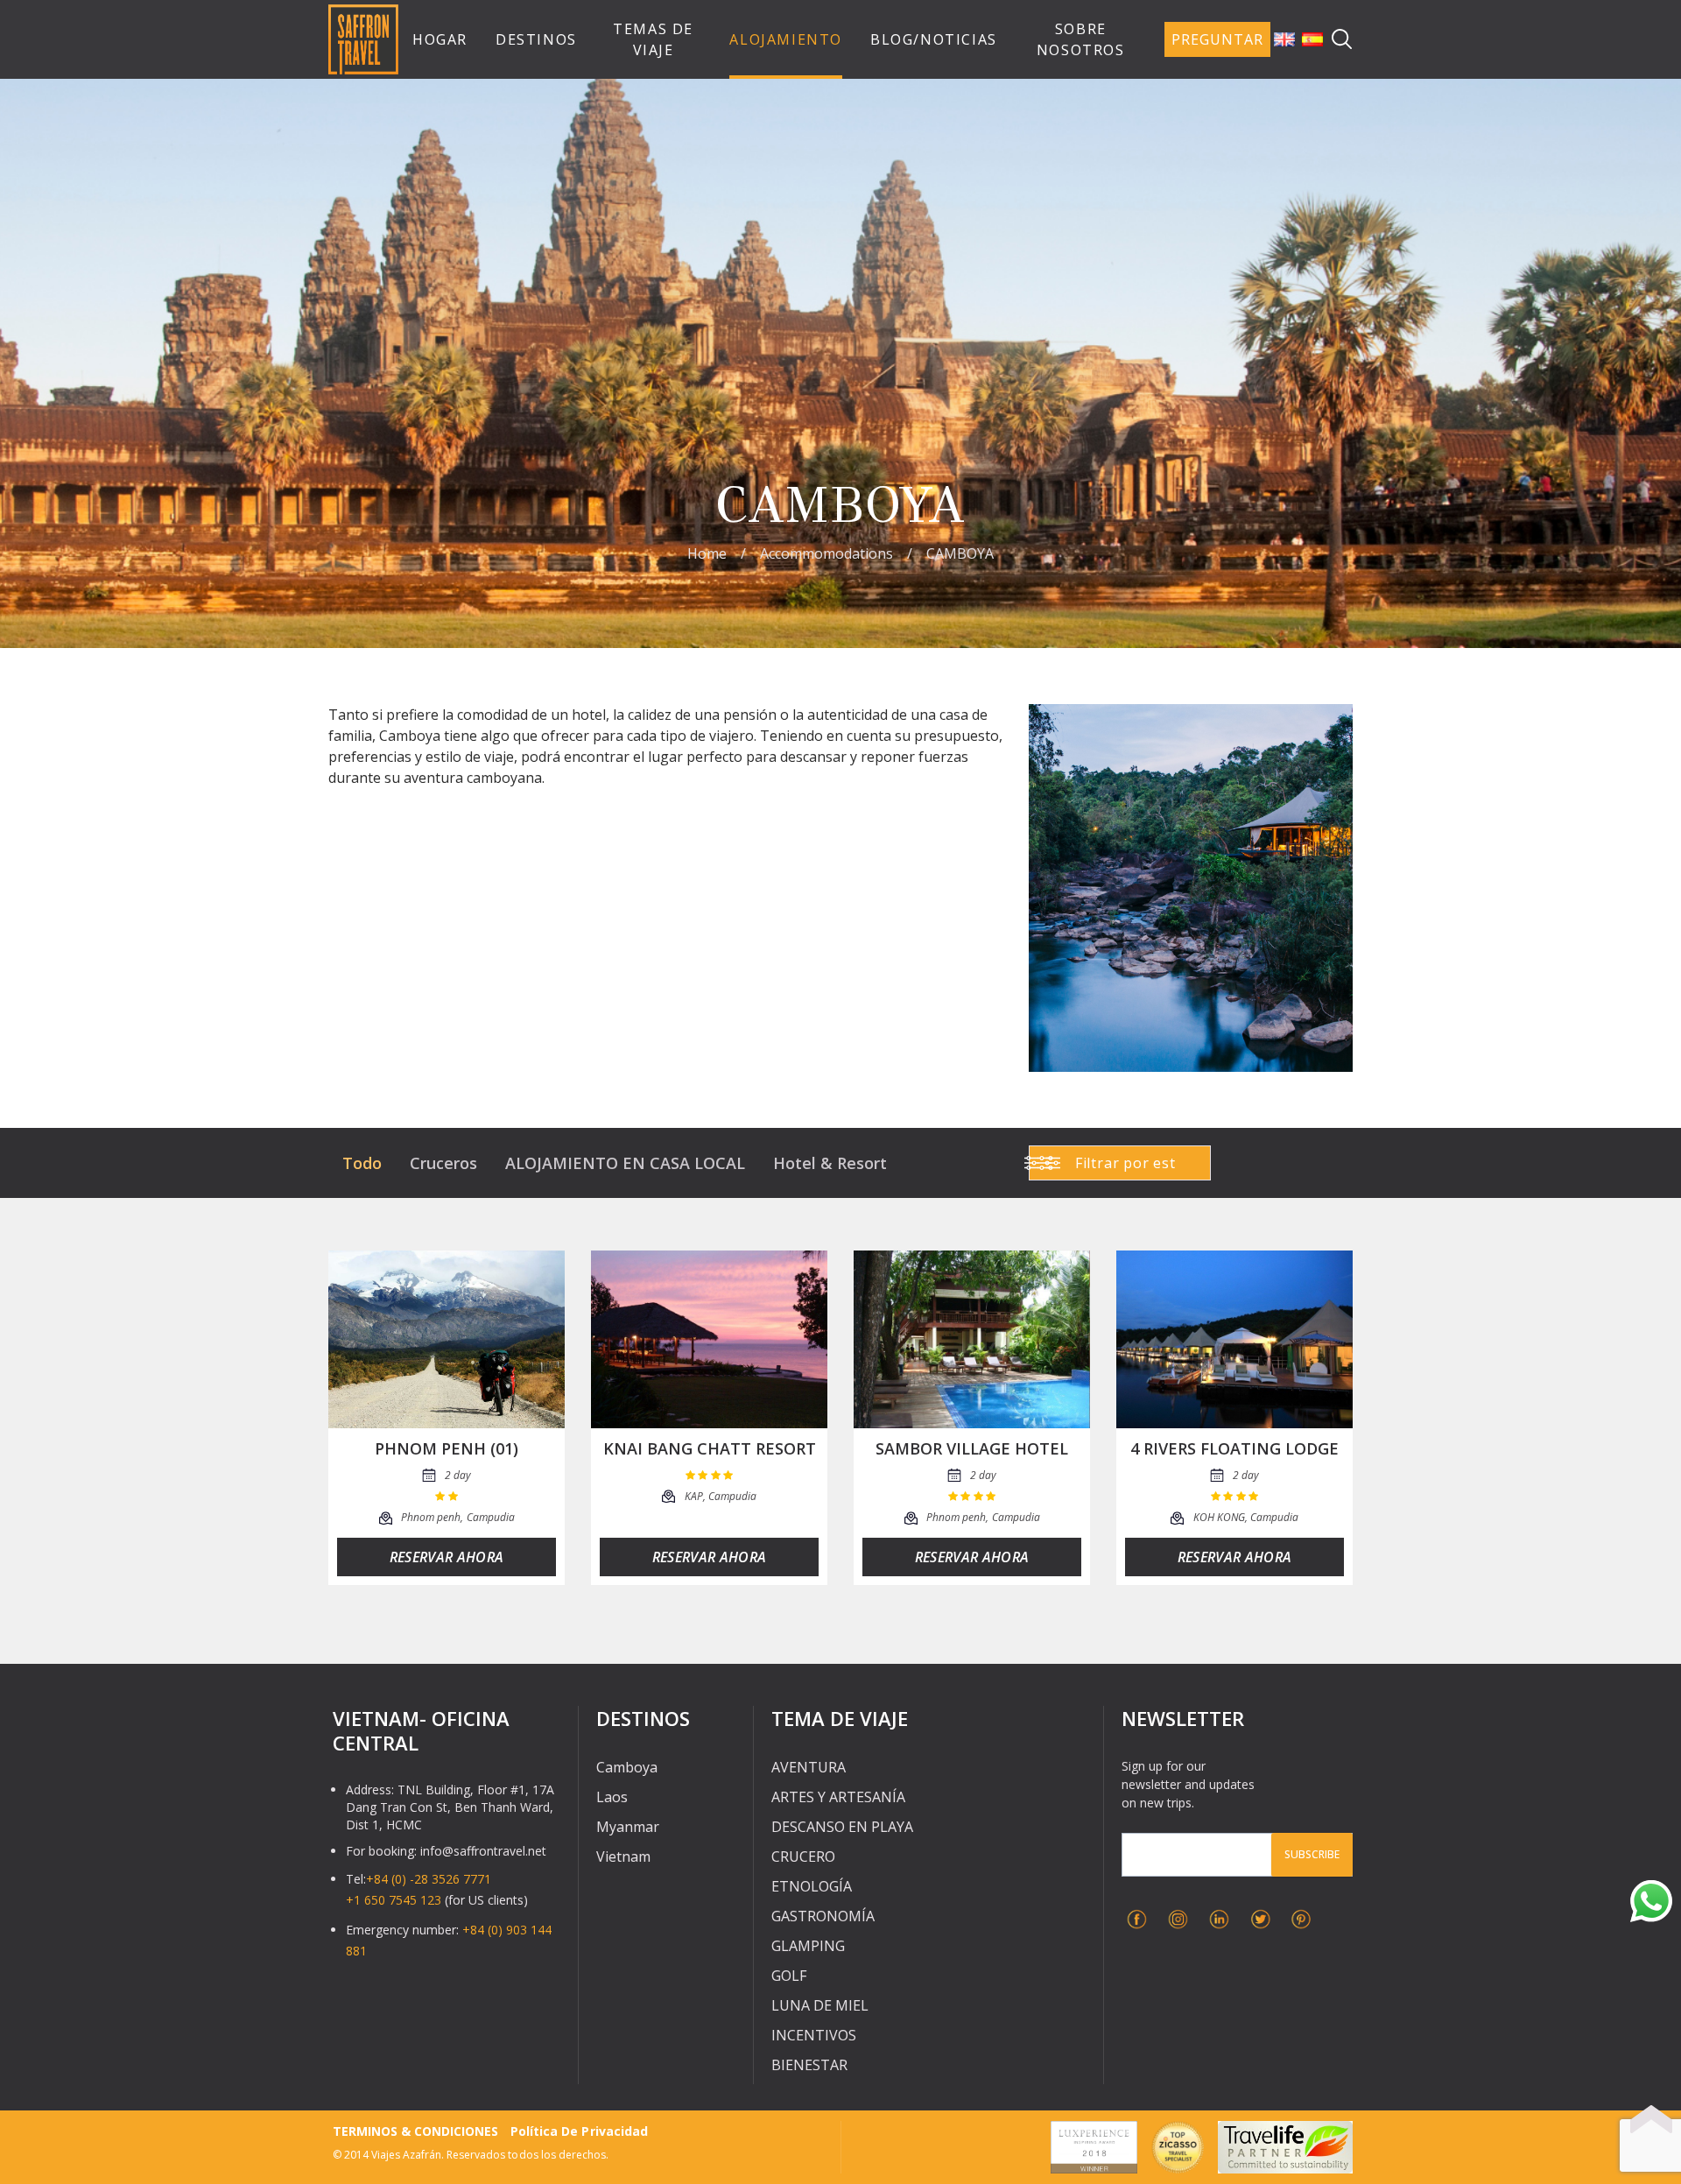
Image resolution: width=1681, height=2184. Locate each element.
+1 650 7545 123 (394, 1900)
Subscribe (1312, 1854)
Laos (612, 1797)
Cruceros (443, 1163)
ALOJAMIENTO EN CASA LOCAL (625, 1163)
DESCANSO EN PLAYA (842, 1827)
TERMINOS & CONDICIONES (415, 2131)
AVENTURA (809, 1767)
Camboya (627, 1767)
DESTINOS (536, 39)
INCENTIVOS (814, 2035)
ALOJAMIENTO (786, 39)
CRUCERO (803, 1856)
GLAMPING (808, 1946)
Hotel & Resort (830, 1163)
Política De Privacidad (579, 2131)
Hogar (440, 39)
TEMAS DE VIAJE (653, 39)
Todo (362, 1163)
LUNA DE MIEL (820, 2005)
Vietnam (623, 1856)
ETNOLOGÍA (812, 1886)
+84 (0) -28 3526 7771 (429, 1879)
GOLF (789, 1976)
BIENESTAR (809, 2065)
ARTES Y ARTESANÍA (838, 1797)
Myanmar (628, 1827)
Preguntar (1217, 39)
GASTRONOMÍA (823, 1916)
